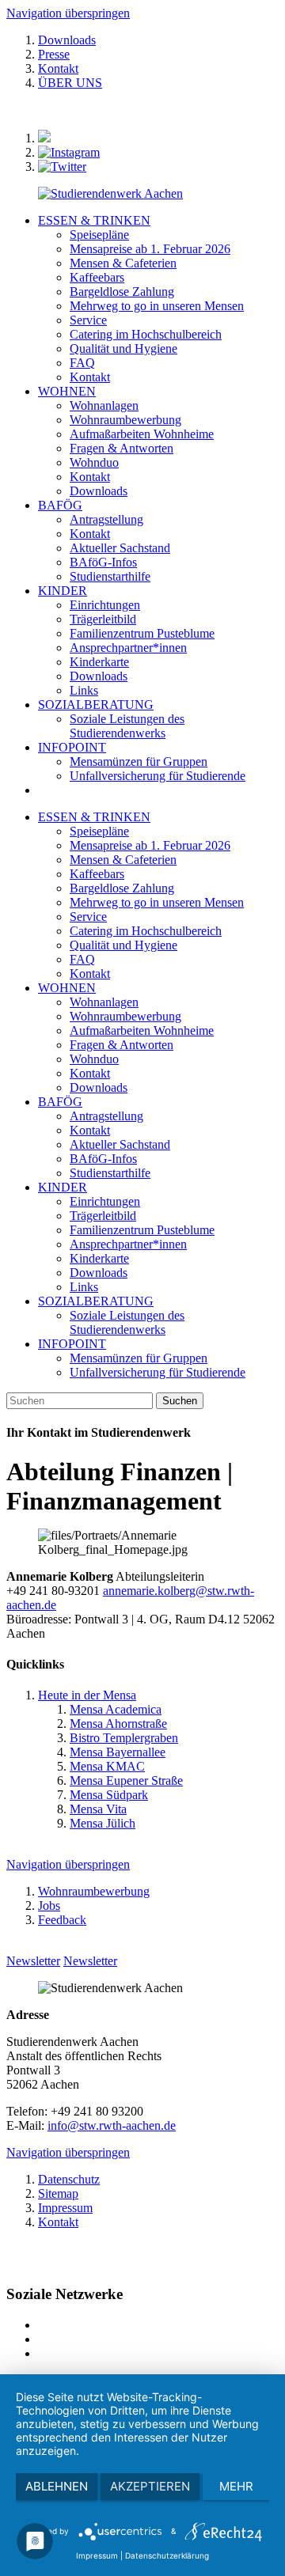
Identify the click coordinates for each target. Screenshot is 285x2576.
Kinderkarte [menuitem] (99, 662)
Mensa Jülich (103, 1823)
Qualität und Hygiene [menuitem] (123, 349)
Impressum (65, 2208)
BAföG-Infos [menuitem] (103, 562)
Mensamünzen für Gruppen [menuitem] (139, 761)
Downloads (67, 40)
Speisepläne (99, 831)
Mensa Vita (98, 1809)
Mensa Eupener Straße (126, 1780)
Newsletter (33, 1961)
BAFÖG (60, 505)
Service (88, 917)
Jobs (49, 1905)
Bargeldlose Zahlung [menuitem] (122, 292)
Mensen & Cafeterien (123, 860)
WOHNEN (67, 391)
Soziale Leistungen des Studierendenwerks (127, 1322)
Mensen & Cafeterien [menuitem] (123, 263)
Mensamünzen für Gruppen (139, 1358)
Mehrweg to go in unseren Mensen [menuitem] (157, 306)
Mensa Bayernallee (118, 1752)
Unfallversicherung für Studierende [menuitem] (158, 776)
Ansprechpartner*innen (128, 1244)
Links (84, 1287)
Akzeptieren (150, 2486)
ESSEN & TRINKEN (94, 220)
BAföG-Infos (103, 1159)
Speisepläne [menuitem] (99, 235)
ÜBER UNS (70, 83)
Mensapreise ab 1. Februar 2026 (150, 845)
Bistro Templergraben (124, 1738)
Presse (54, 54)
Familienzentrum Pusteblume (142, 1230)
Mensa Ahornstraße (118, 1724)
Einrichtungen (105, 1201)
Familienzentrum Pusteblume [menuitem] (142, 633)
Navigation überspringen (68, 13)
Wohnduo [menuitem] (94, 462)
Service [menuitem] (88, 320)
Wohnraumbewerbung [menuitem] (125, 420)
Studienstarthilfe (110, 1173)
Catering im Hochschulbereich (146, 931)
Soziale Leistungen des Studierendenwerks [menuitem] (127, 726)
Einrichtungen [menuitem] (105, 605)
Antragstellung (106, 1116)
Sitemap (58, 2193)
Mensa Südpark (109, 1795)
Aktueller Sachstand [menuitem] (120, 548)
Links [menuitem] (84, 690)
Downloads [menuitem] (99, 491)
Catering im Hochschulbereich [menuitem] (146, 334)
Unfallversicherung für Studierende (158, 1372)
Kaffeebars (97, 874)
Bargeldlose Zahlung (122, 888)
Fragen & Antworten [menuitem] (122, 448)
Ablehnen (57, 2486)
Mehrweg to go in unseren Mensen (157, 902)
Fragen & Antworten (122, 1045)
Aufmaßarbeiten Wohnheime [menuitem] (142, 434)
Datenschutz (69, 2179)
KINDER (63, 591)
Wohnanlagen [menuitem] (104, 405)
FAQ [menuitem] (82, 363)
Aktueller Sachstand (120, 1144)
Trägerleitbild (103, 1216)
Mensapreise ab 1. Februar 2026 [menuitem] (150, 249)
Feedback (62, 1920)
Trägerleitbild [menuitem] (103, 619)
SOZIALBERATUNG (96, 705)
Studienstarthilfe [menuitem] (110, 576)
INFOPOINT (72, 747)
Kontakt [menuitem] (90, 377)
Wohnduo (94, 1059)
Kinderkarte (99, 1258)
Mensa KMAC (107, 1766)
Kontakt (58, 68)
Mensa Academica (116, 1709)
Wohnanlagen (104, 1002)
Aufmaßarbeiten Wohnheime (142, 1030)
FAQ (82, 959)
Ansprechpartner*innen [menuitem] (128, 648)
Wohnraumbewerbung (125, 1016)
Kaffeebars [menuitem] (97, 277)
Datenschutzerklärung (167, 2555)
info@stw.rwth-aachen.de (112, 2125)
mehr (236, 2486)
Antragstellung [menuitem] (106, 519)
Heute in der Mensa (87, 1695)
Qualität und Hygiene (123, 945)
